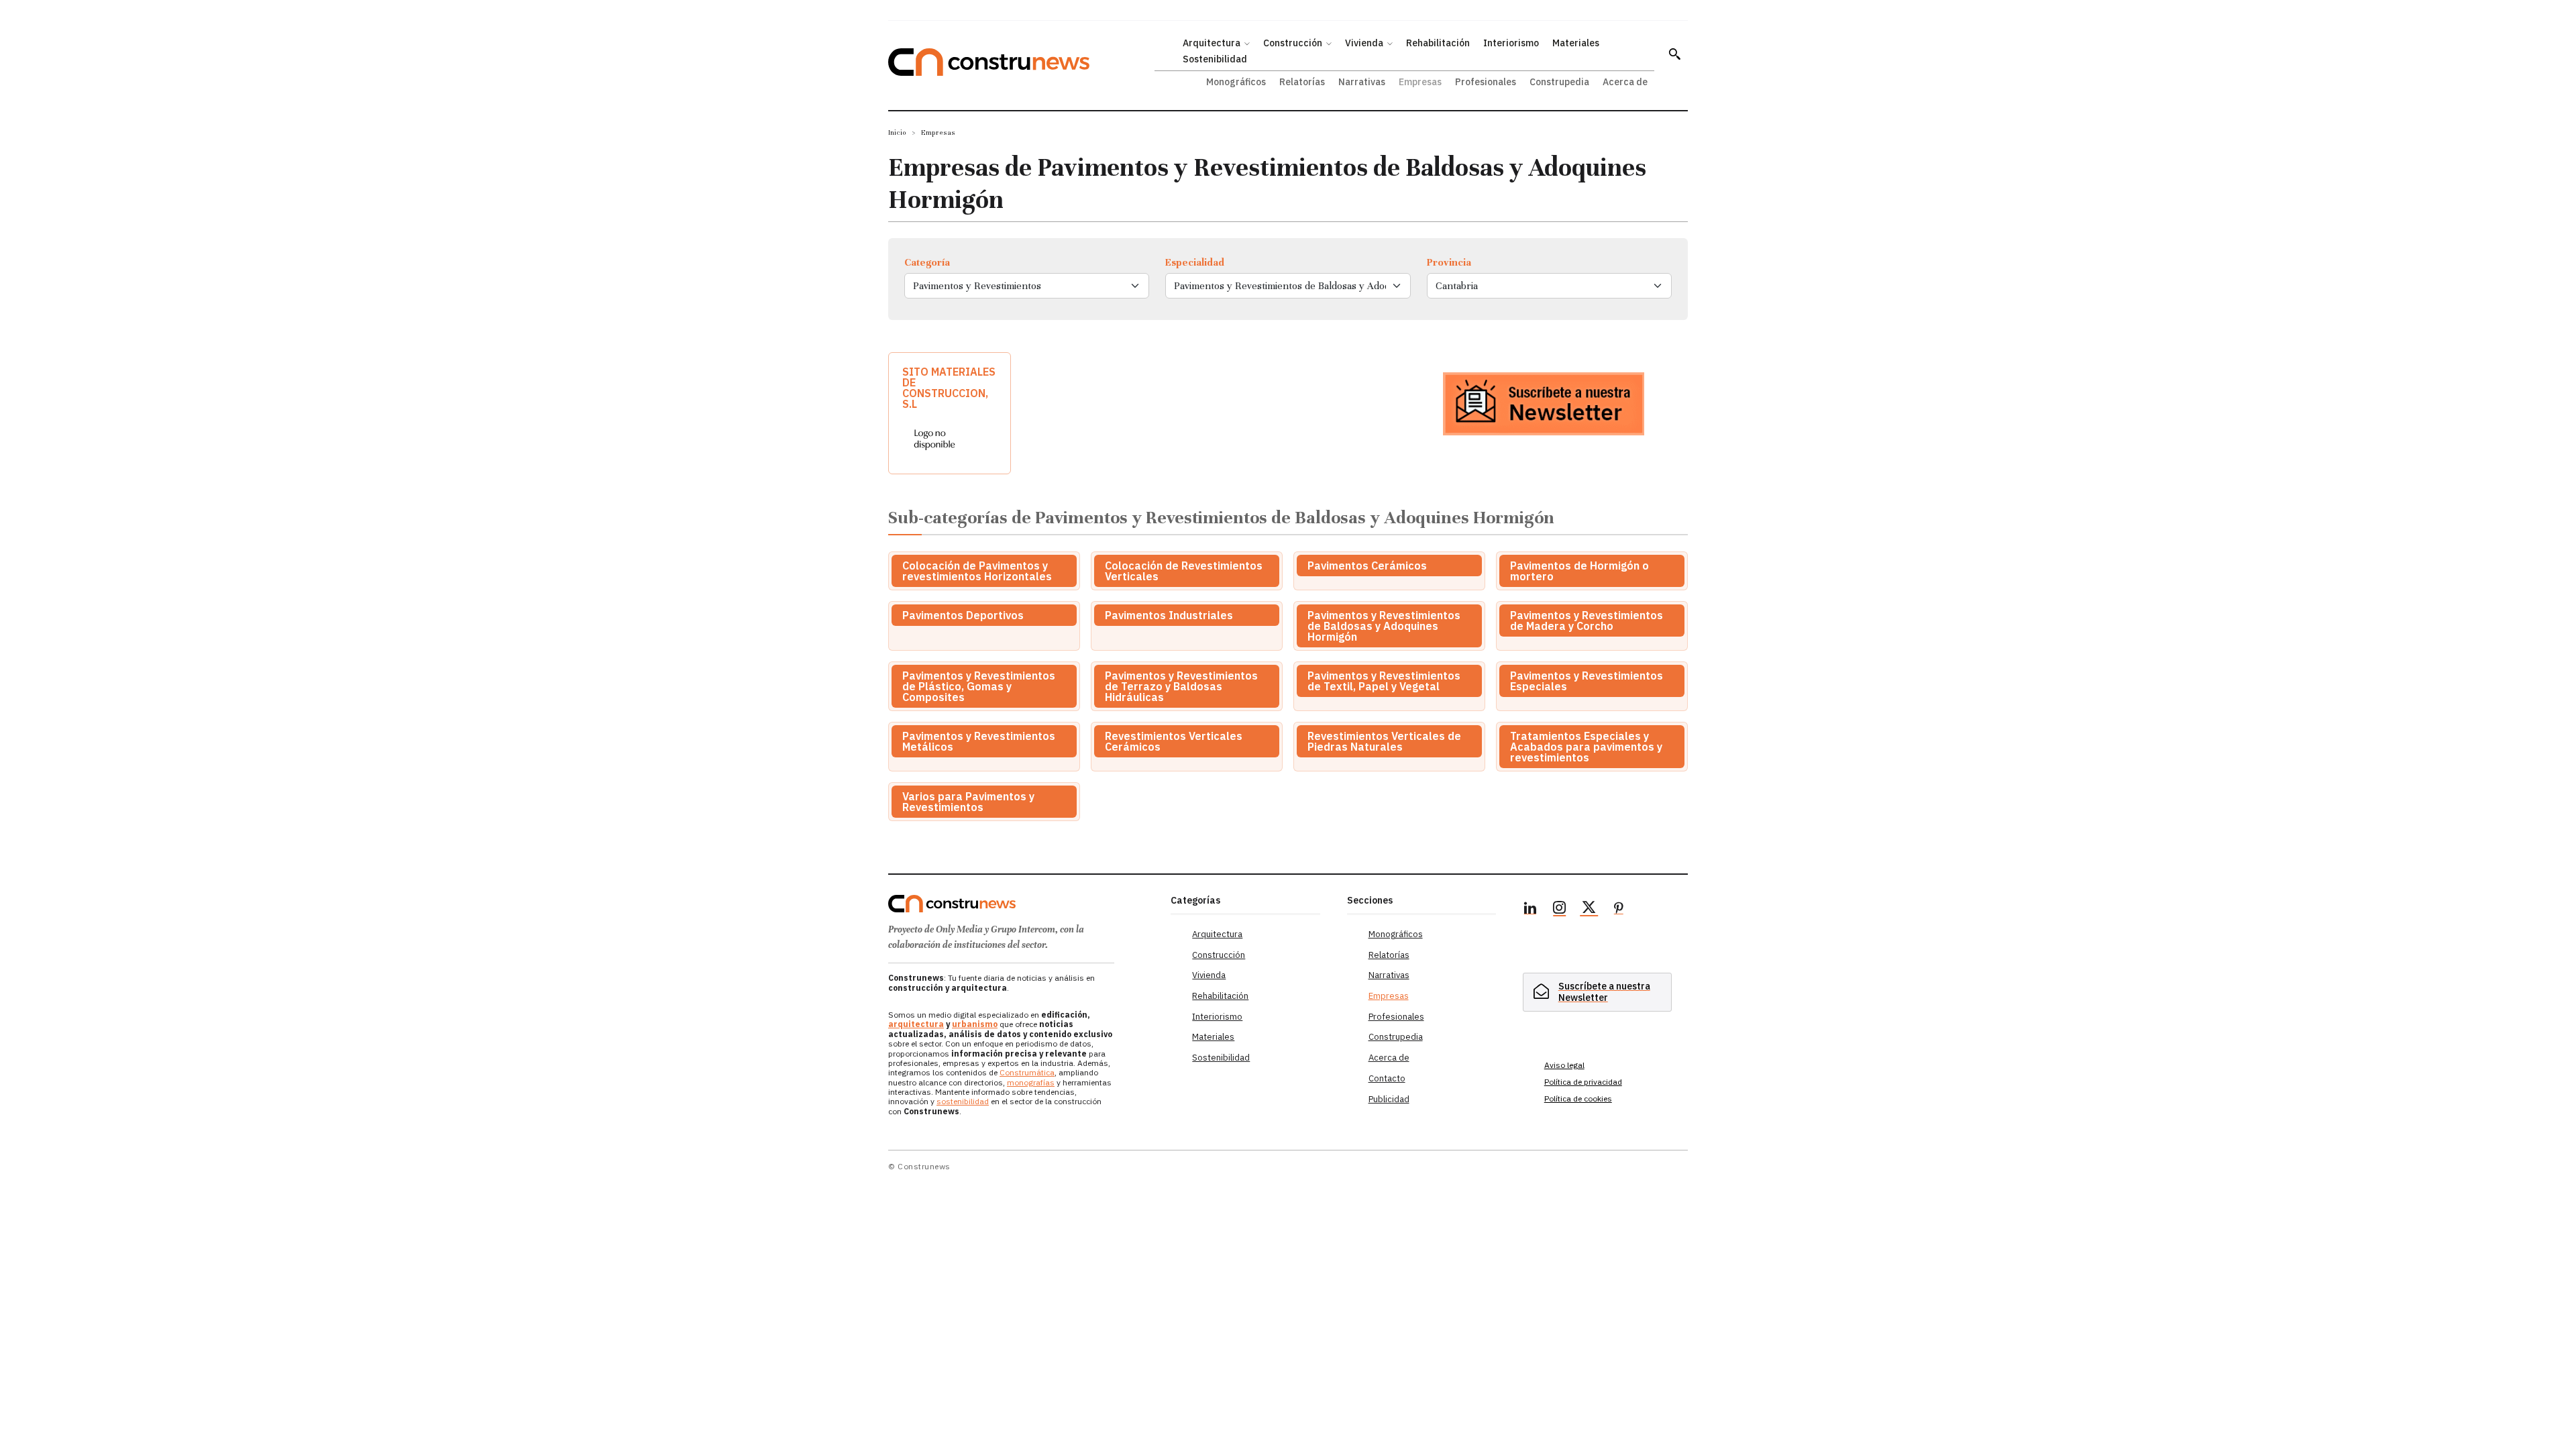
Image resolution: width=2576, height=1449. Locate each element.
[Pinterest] (1619, 910)
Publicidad (1389, 1099)
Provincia (1449, 262)
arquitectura (916, 1024)
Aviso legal (1564, 1065)
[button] (1674, 54)
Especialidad (1195, 262)
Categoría (927, 262)
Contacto (1387, 1078)
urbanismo (975, 1024)
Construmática (1027, 1072)
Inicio (897, 132)
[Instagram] (1560, 910)
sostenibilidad (963, 1101)
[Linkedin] (1530, 910)
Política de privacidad (1583, 1082)
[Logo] (1021, 904)
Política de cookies (1578, 1098)
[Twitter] (1589, 910)
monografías (1031, 1082)
